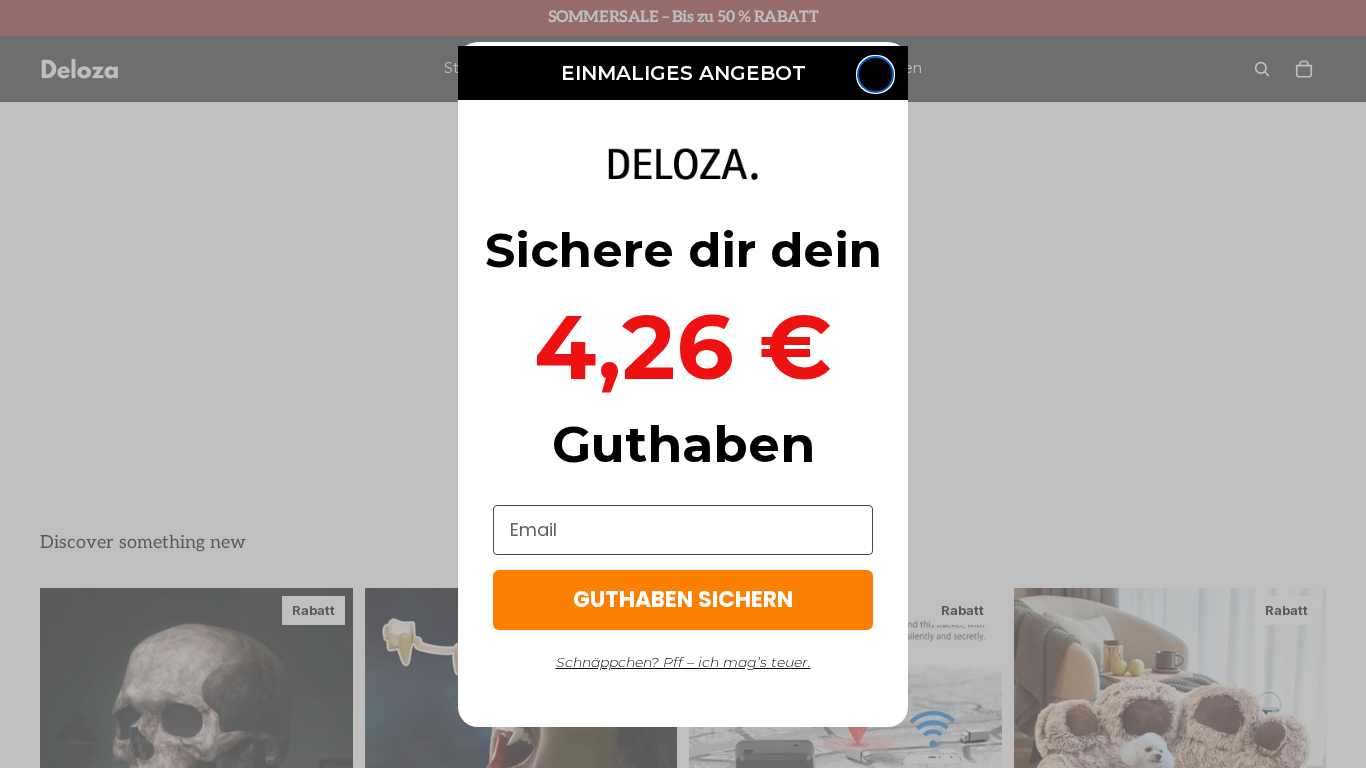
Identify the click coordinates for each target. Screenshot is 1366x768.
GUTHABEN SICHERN (683, 599)
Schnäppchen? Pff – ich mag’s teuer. (683, 662)
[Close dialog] (875, 74)
